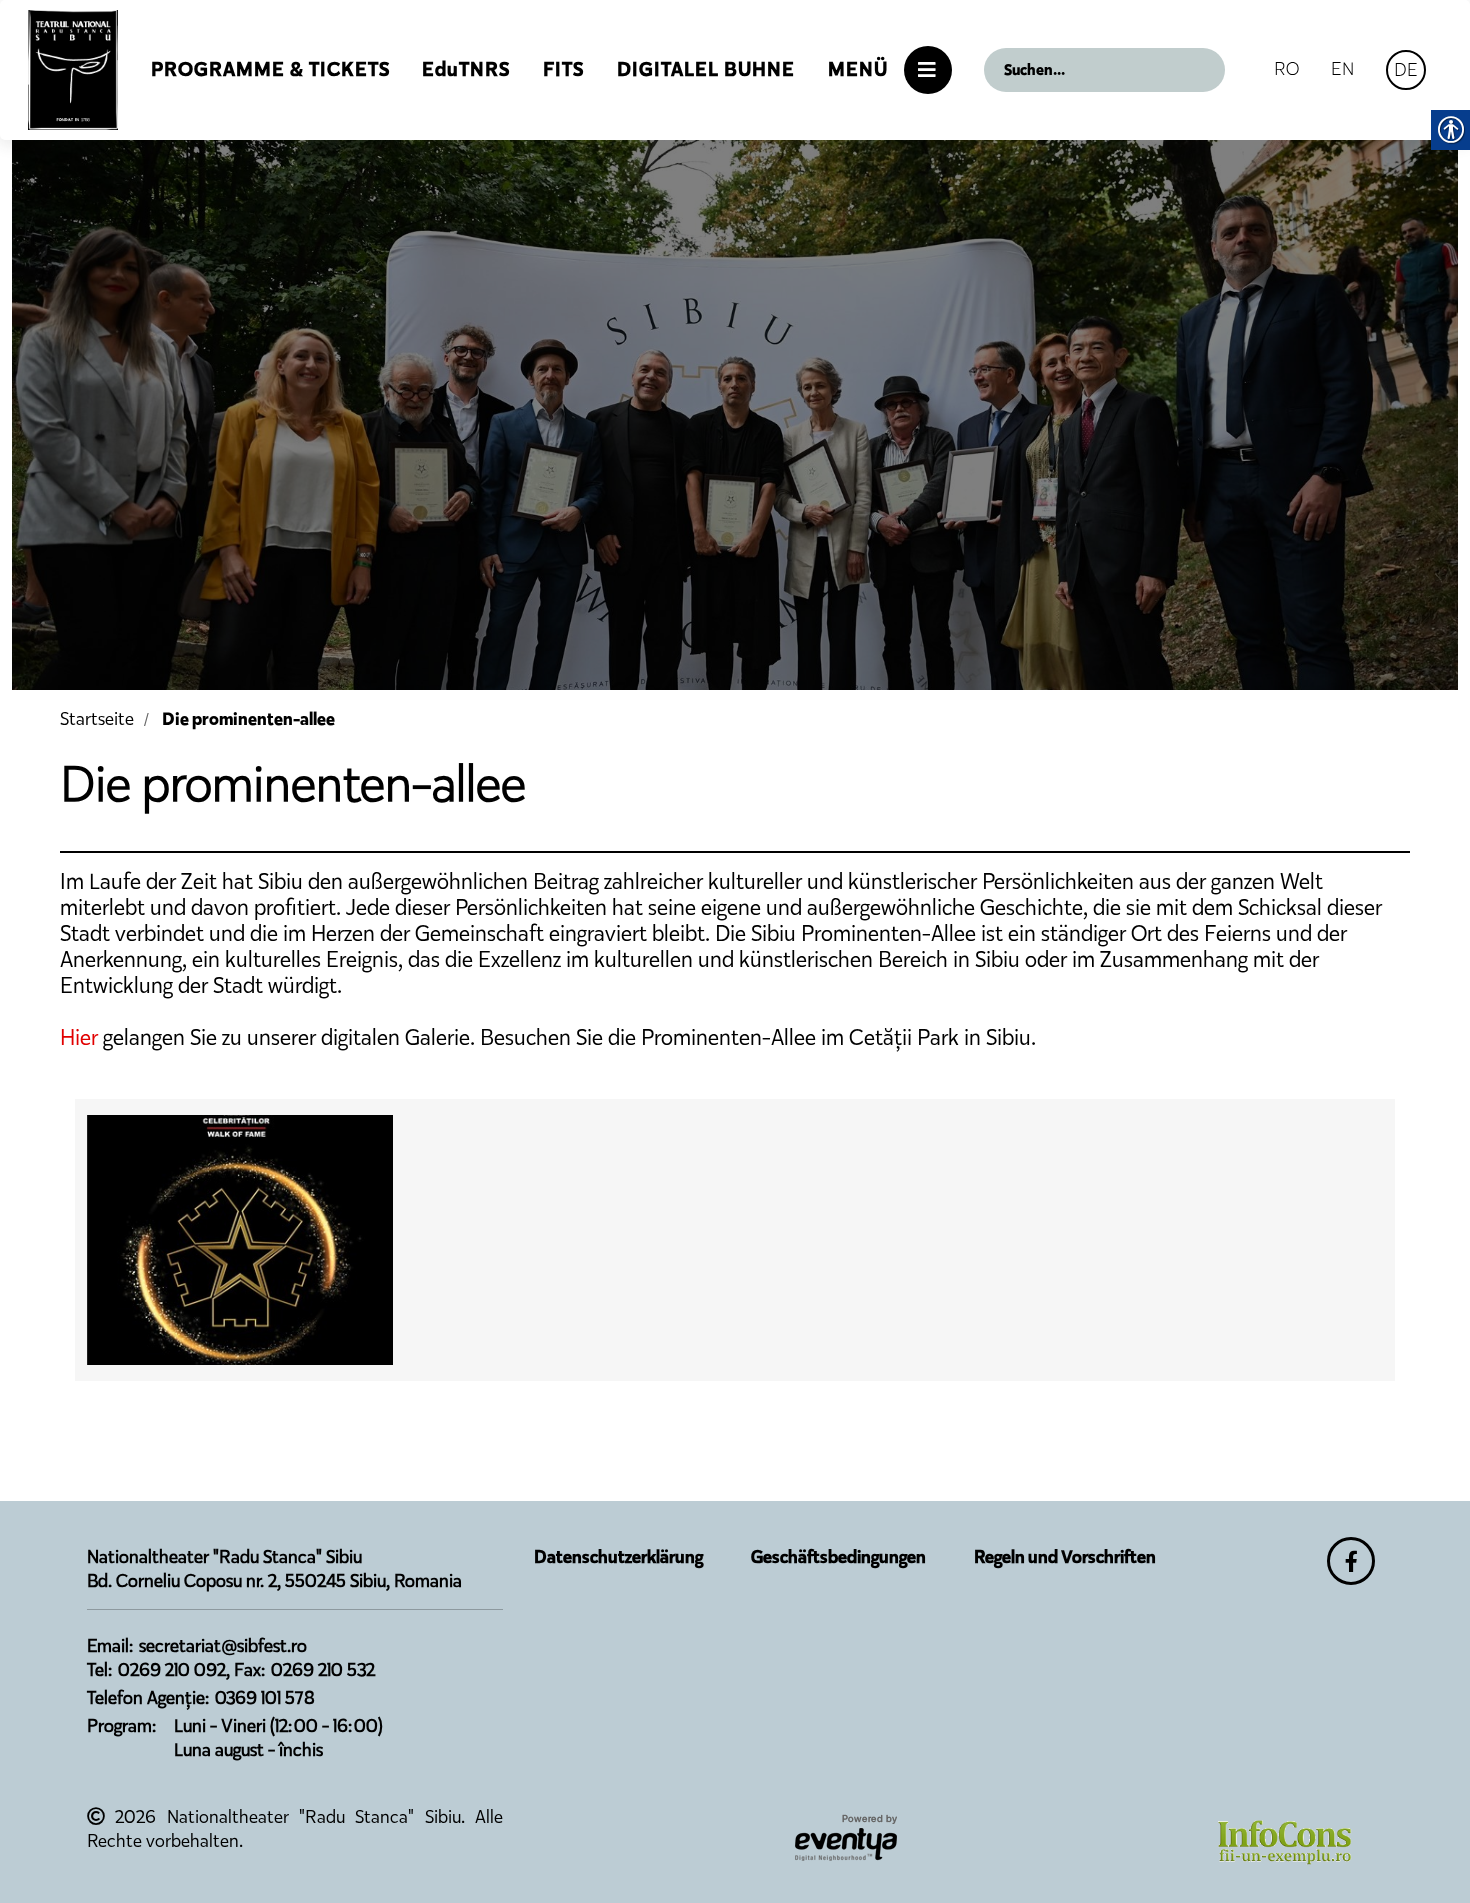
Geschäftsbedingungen (838, 1557)
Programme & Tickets (270, 69)
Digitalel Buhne (706, 69)
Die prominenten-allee (248, 719)
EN (1342, 68)
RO (1286, 68)
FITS (563, 69)
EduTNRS (466, 69)
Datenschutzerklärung (618, 1557)
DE (1406, 69)
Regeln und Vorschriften (1065, 1557)
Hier (79, 1037)
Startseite (97, 719)
